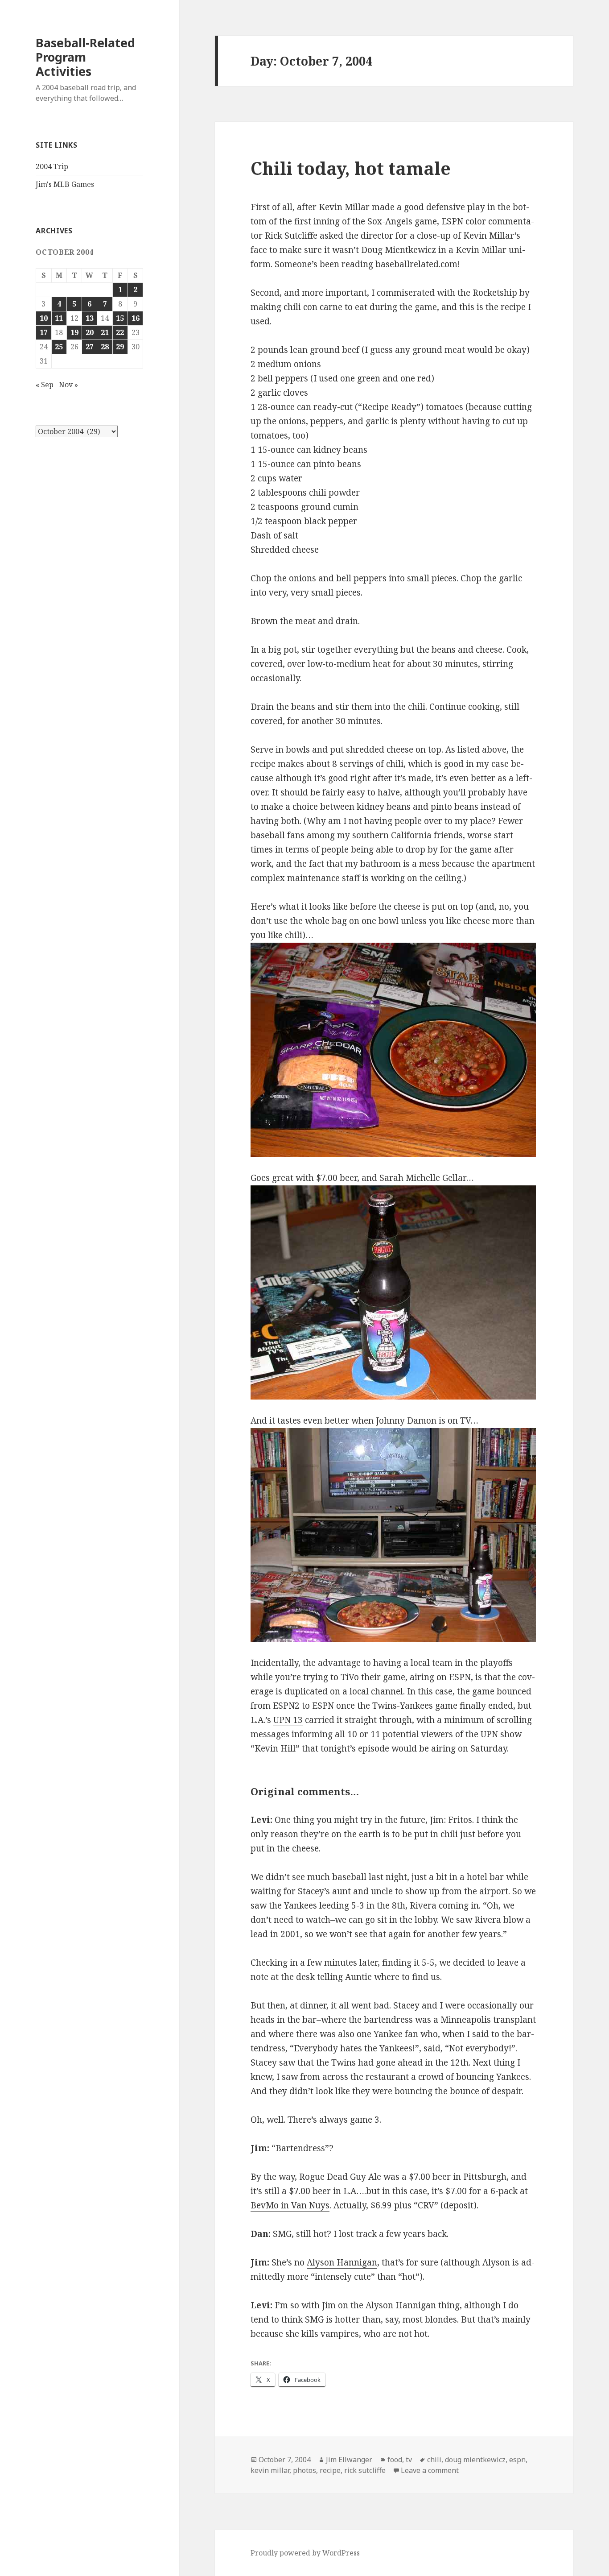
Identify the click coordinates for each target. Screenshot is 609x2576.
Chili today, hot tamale (351, 168)
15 (120, 318)
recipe (330, 2470)
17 (44, 332)
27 (90, 347)
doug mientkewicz (475, 2460)
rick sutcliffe (365, 2470)
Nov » (68, 385)
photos (304, 2470)
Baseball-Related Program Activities (85, 57)
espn (517, 2460)
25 (59, 347)
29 (120, 347)
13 (90, 318)
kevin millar (270, 2470)
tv (409, 2460)
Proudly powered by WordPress (305, 2553)
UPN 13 (288, 1720)
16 (136, 318)
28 (105, 347)
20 (90, 332)
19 (74, 332)
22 (120, 332)
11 (59, 318)
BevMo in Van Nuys (290, 2205)
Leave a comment (430, 2470)
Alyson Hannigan (342, 2262)
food (395, 2460)
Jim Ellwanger (349, 2460)
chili (434, 2460)
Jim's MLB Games (65, 184)
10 (44, 318)
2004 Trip (52, 166)
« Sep (45, 385)
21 (105, 332)
